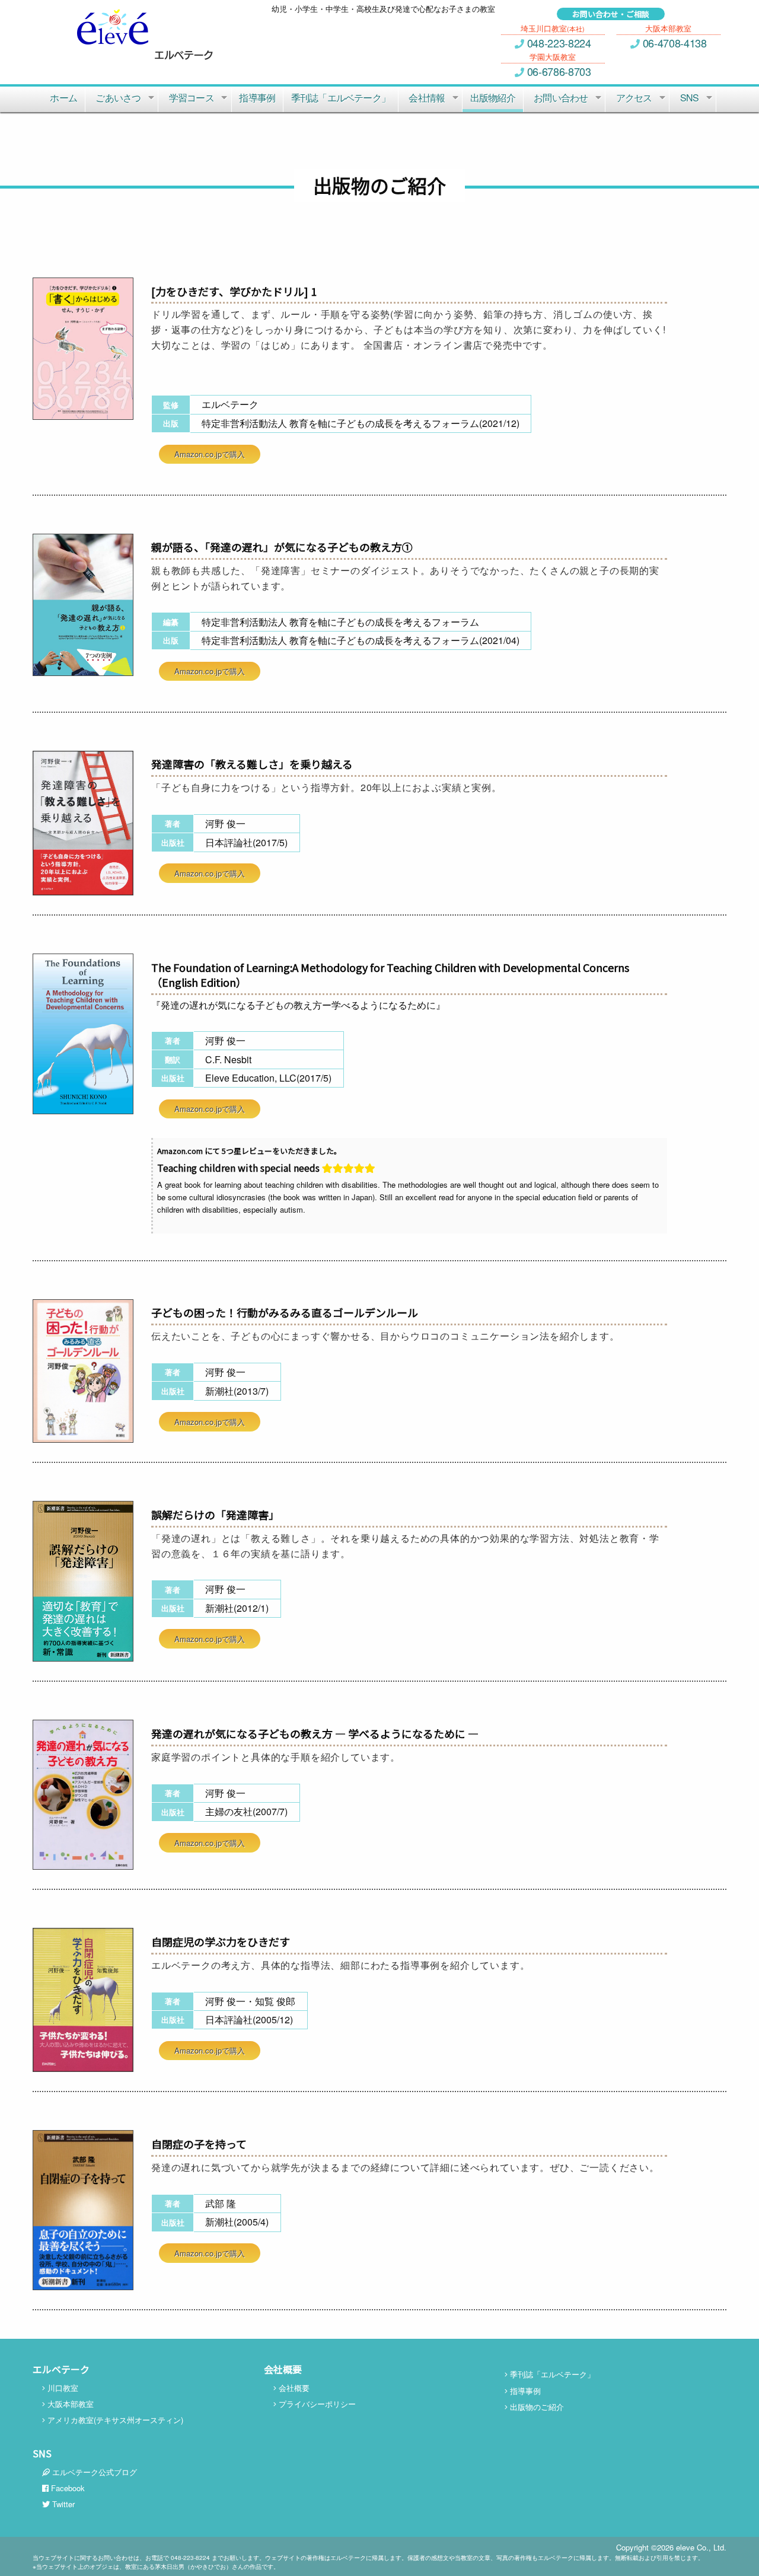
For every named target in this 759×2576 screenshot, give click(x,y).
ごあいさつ (118, 98)
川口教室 (62, 2388)
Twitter (62, 2504)
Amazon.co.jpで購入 (210, 454)
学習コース (192, 98)
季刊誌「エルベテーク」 (341, 98)
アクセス (634, 98)
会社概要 (293, 2388)
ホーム (63, 98)
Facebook (67, 2488)
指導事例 (257, 98)
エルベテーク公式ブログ (93, 2472)
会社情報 (427, 98)
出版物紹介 (493, 98)
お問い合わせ (561, 98)
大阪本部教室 (69, 2404)
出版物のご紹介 (536, 2407)
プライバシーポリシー (316, 2404)
